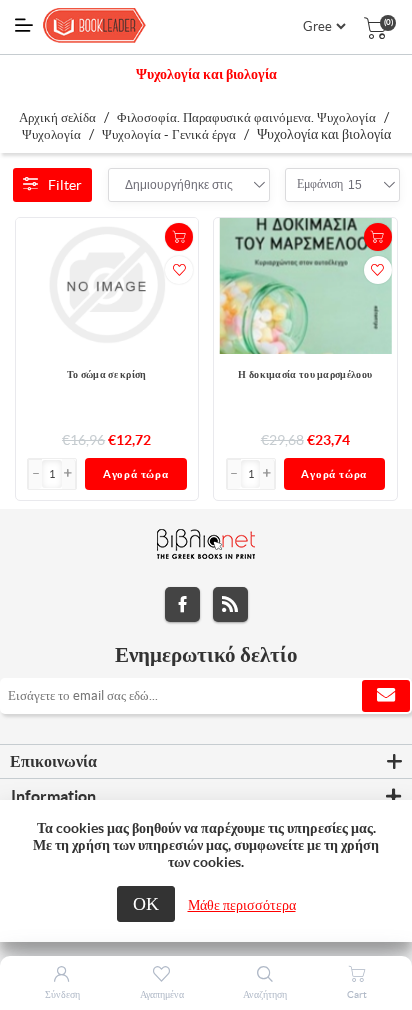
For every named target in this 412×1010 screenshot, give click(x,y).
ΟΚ (146, 903)
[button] (69, 474)
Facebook (182, 604)
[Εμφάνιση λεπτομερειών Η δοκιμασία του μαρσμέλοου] (305, 286)
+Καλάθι (179, 237)
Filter (65, 185)
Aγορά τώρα (136, 474)
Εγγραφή (386, 696)
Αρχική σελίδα (57, 117)
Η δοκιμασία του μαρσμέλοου (305, 374)
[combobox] (179, 185)
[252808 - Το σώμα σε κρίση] (107, 286)
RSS (230, 604)
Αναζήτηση (265, 994)
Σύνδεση (62, 994)
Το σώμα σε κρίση (107, 374)
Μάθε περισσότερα (242, 905)
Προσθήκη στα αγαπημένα (179, 270)
